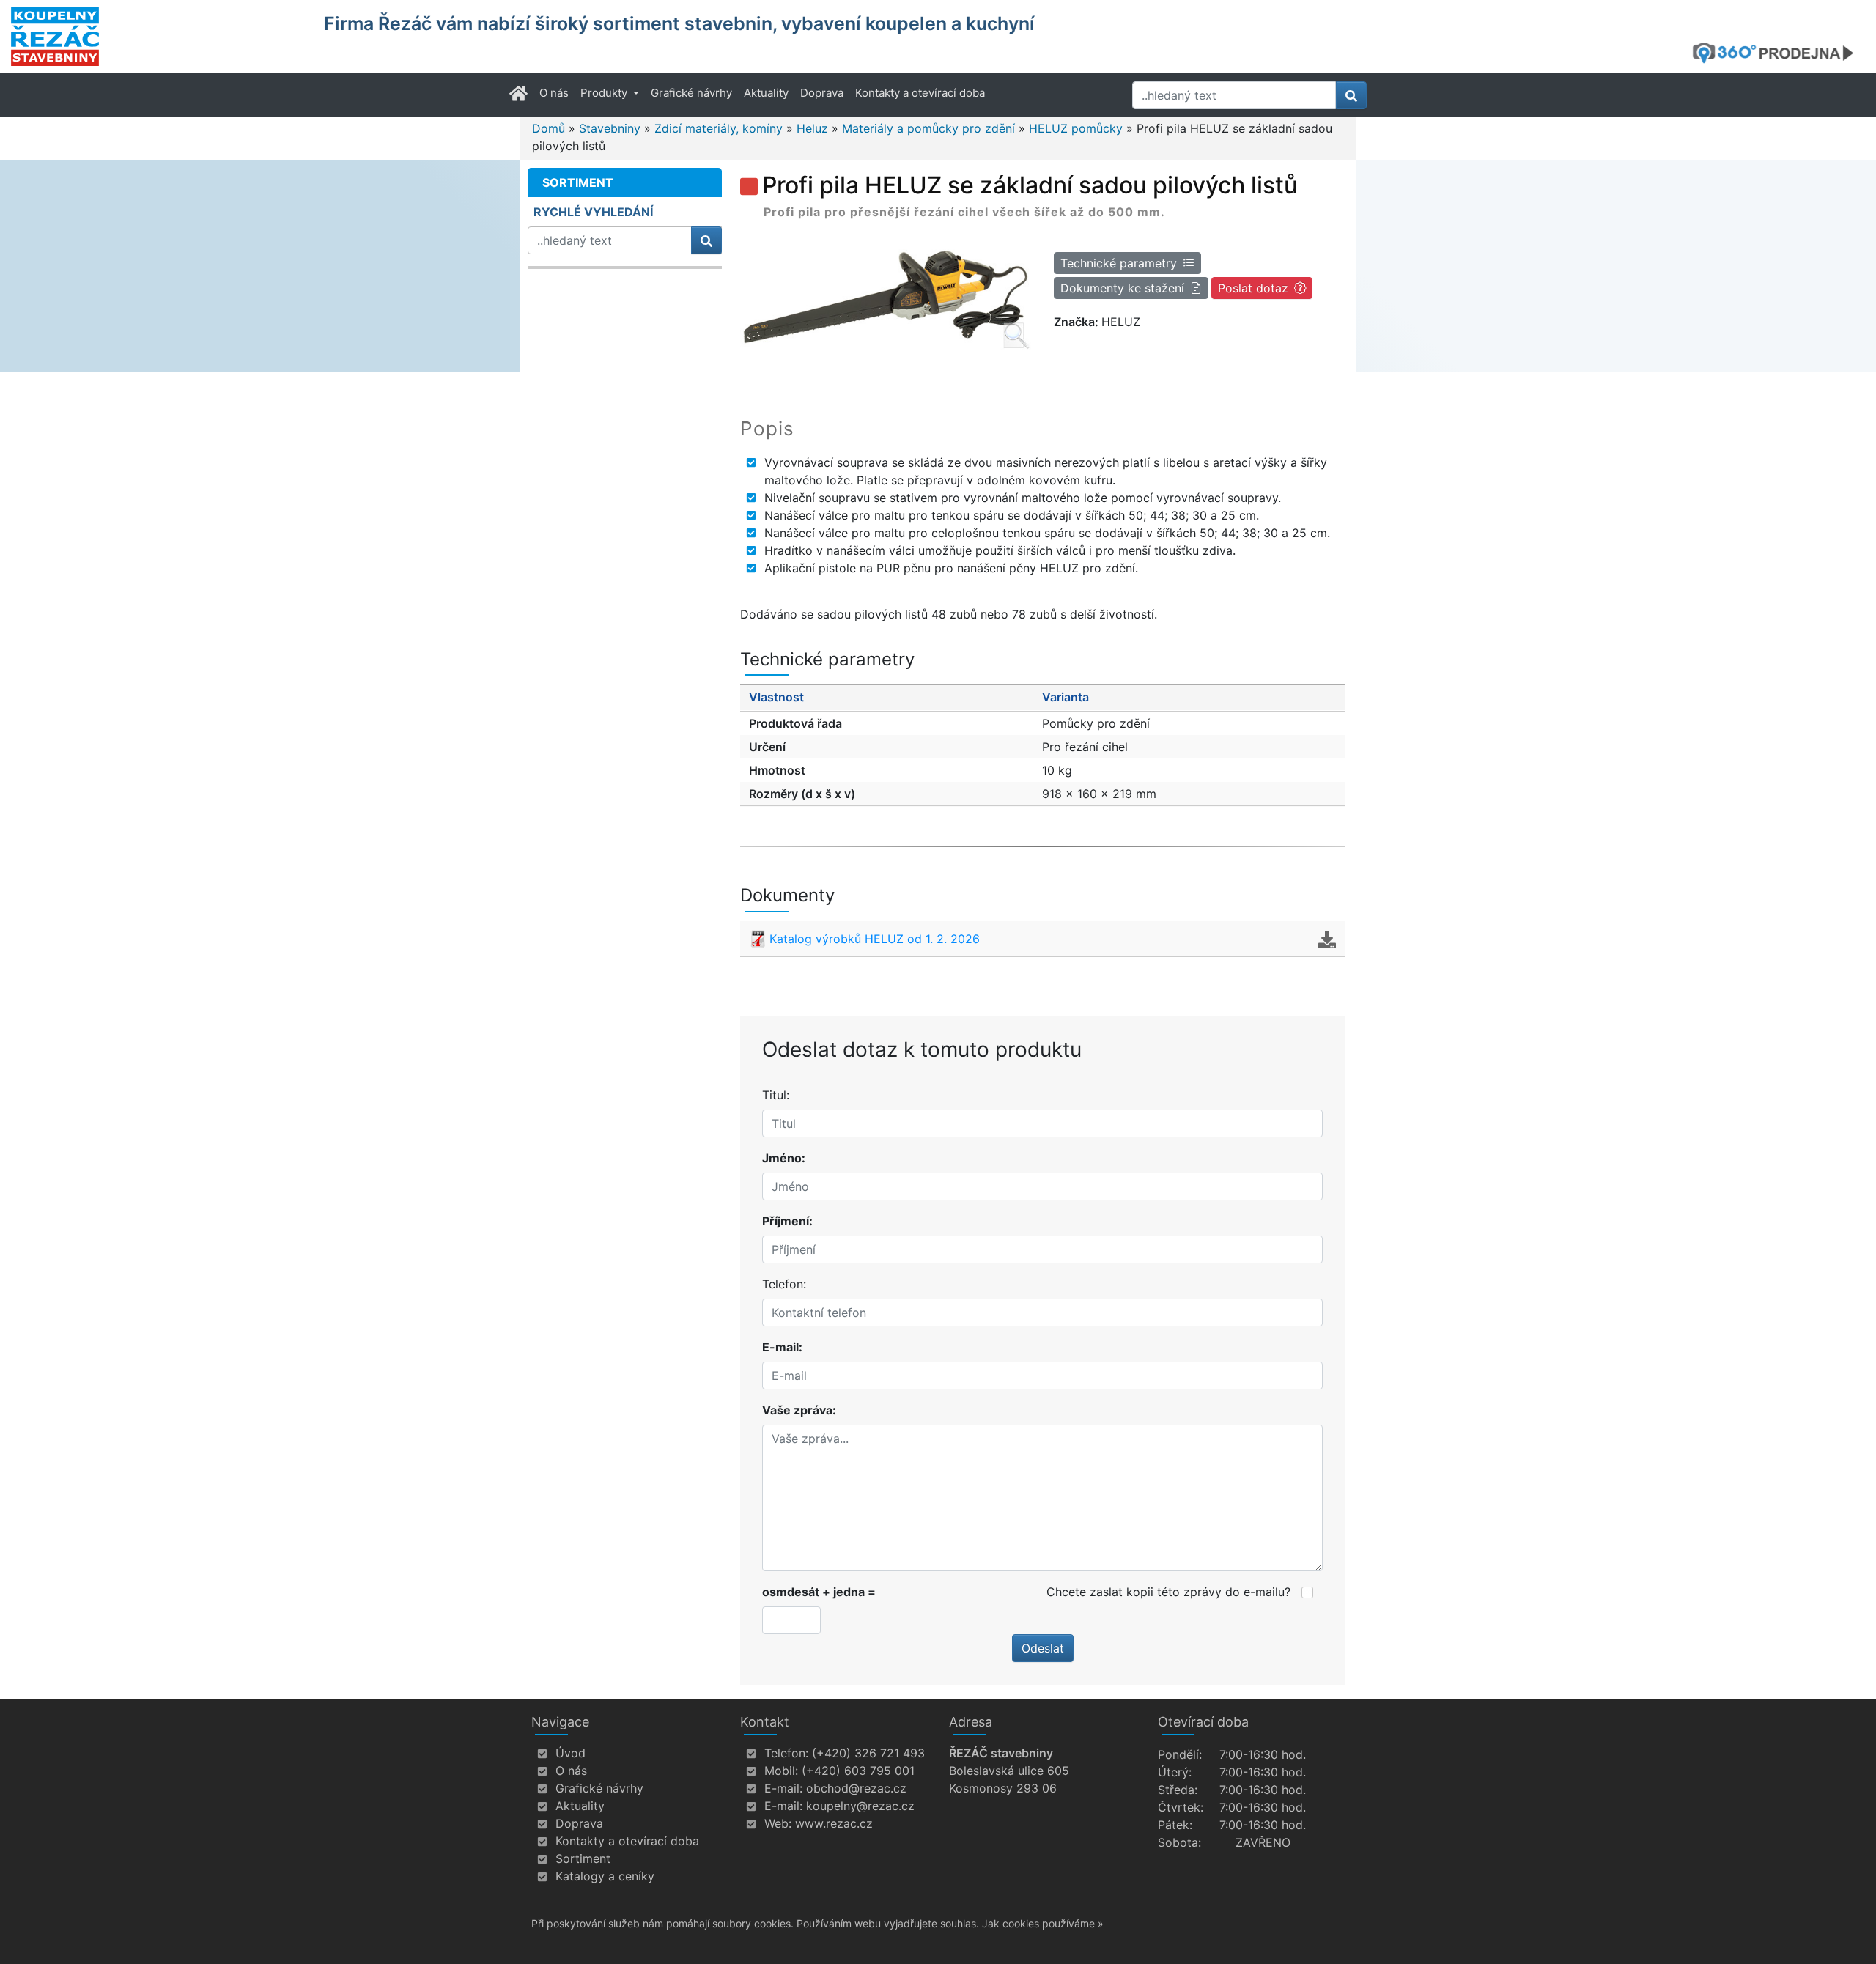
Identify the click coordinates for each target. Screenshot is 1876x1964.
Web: (778, 1823)
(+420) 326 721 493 (868, 1753)
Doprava (822, 93)
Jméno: (784, 1158)
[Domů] (158, 37)
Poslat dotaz (1253, 288)
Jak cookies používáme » (1043, 1923)
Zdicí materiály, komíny (719, 128)
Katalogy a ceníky (605, 1876)
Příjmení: (787, 1221)
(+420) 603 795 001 (858, 1771)
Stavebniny (610, 128)
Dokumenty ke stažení (1122, 288)
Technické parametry (1119, 263)
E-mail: (782, 1347)
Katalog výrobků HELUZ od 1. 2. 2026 (875, 939)
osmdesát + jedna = (819, 1592)
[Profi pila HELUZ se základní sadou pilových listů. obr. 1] (886, 297)
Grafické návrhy (691, 93)
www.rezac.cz (834, 1823)
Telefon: (784, 1284)
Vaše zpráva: (799, 1410)
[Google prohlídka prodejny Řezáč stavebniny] (1779, 53)
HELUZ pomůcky (1076, 128)
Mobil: (781, 1771)
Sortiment (583, 1858)
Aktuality (766, 93)
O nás (554, 93)
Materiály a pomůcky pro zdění (928, 128)
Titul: (776, 1095)
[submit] (1351, 95)
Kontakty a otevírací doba (920, 93)
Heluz (812, 128)
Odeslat (1043, 1648)
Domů (549, 128)
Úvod (570, 1753)
